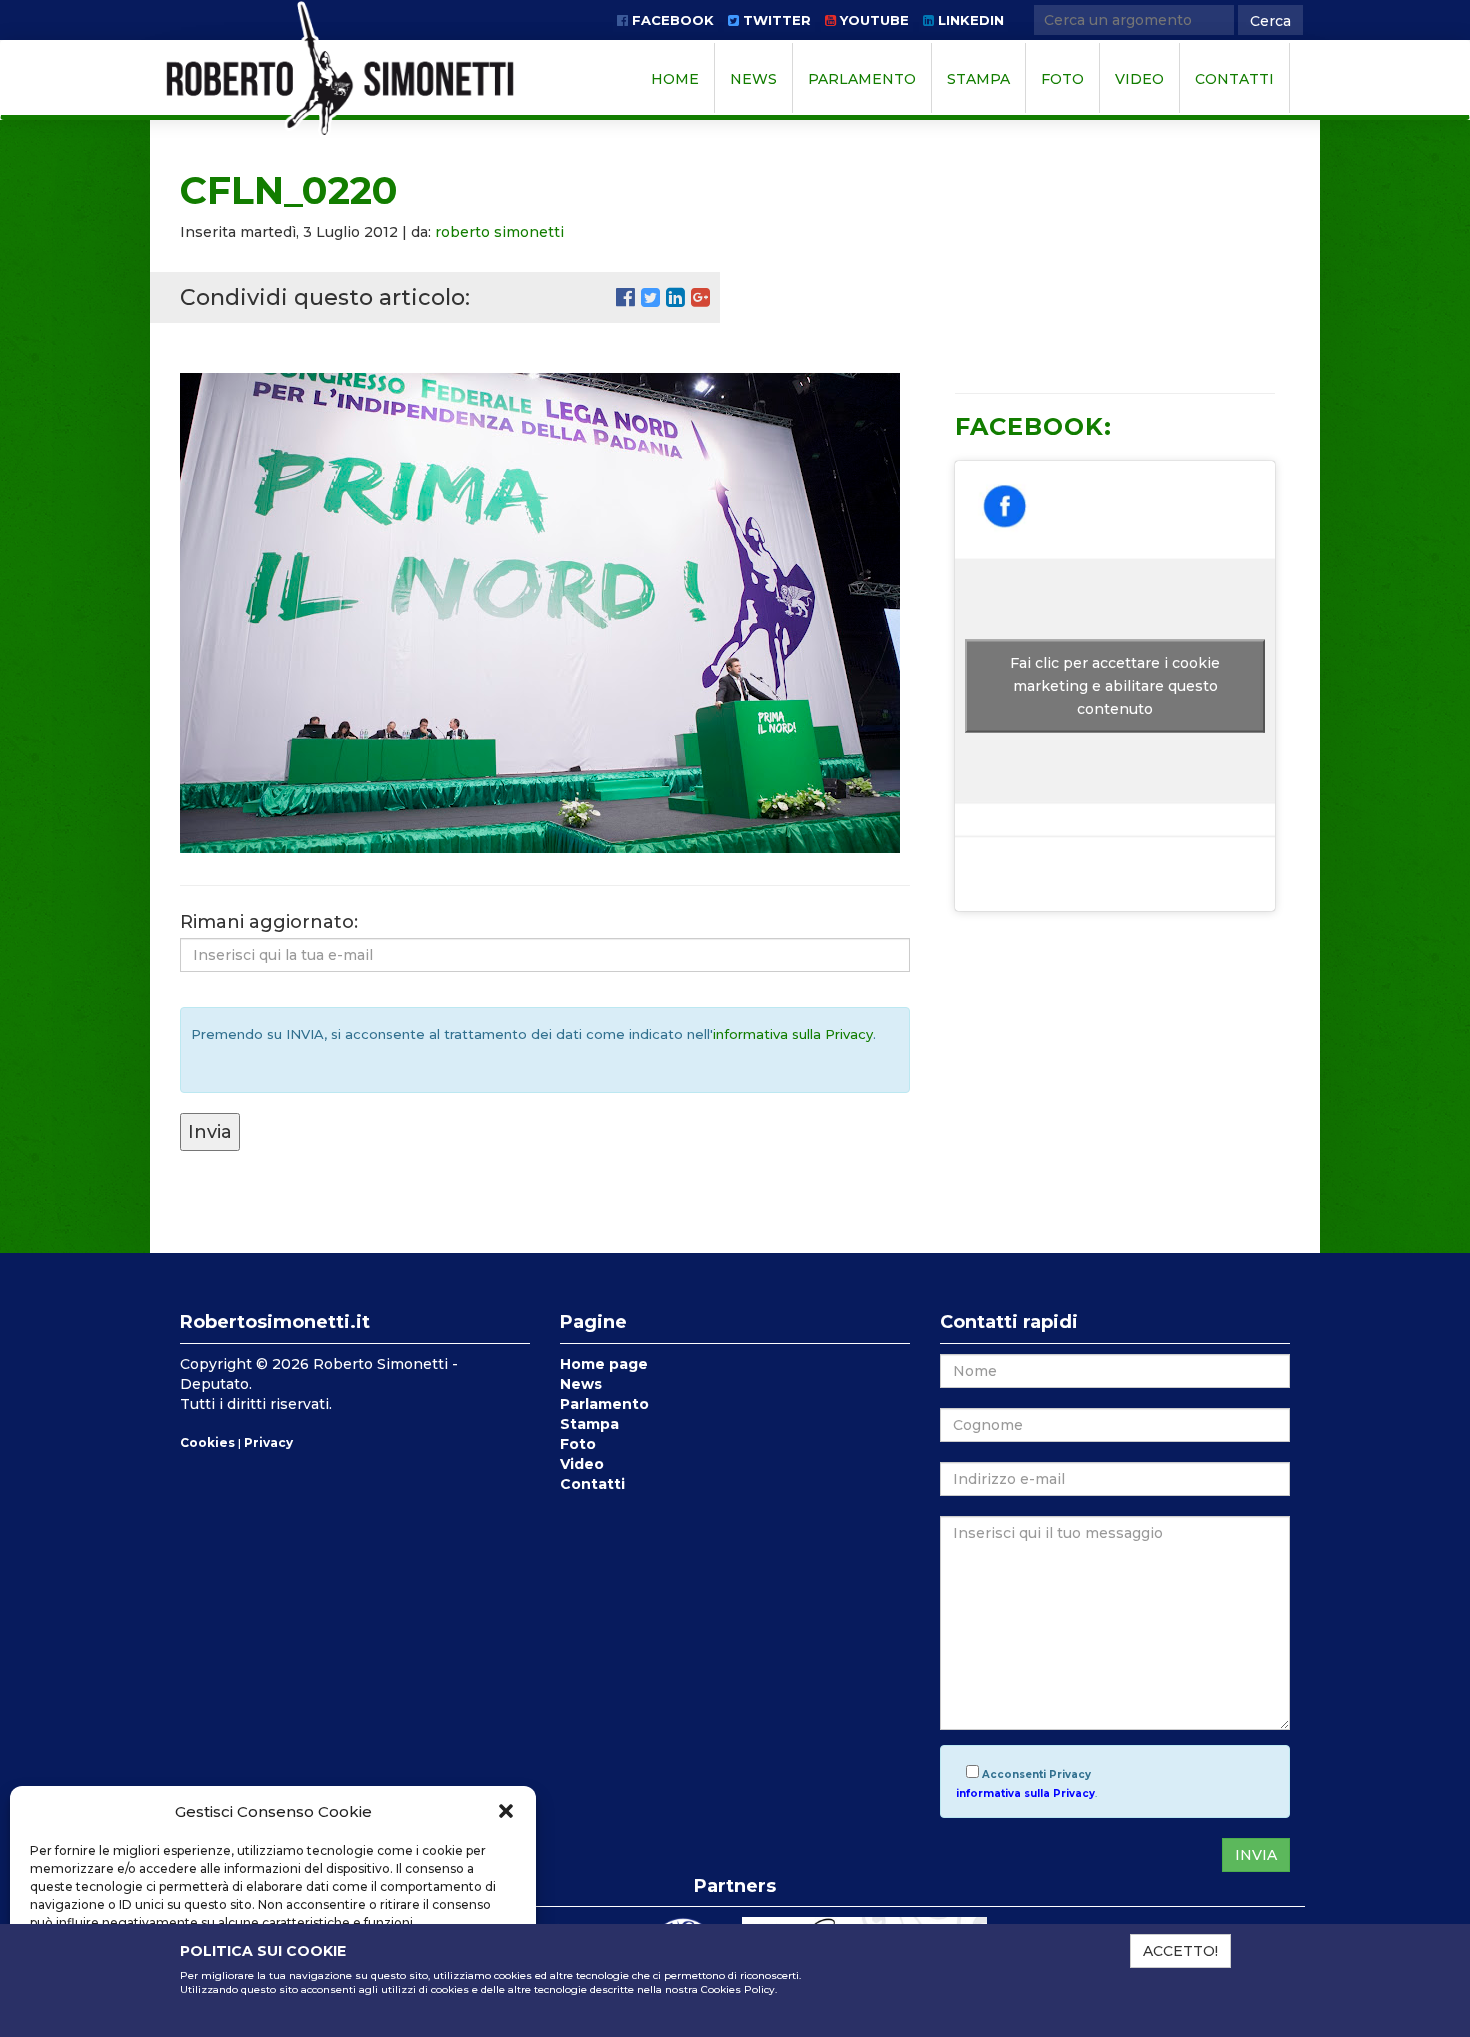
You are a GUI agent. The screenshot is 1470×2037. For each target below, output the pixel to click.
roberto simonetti (499, 232)
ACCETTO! (1180, 1951)
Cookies (207, 1442)
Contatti (1234, 79)
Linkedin (969, 20)
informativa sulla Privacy (793, 1034)
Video (1139, 79)
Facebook (671, 20)
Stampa (978, 79)
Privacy (268, 1442)
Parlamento (862, 79)
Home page (604, 1364)
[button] (506, 1811)
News (753, 79)
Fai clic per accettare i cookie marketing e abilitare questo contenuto (1115, 685)
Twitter (775, 20)
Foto (1062, 79)
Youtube (872, 20)
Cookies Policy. (739, 1989)
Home (675, 79)
